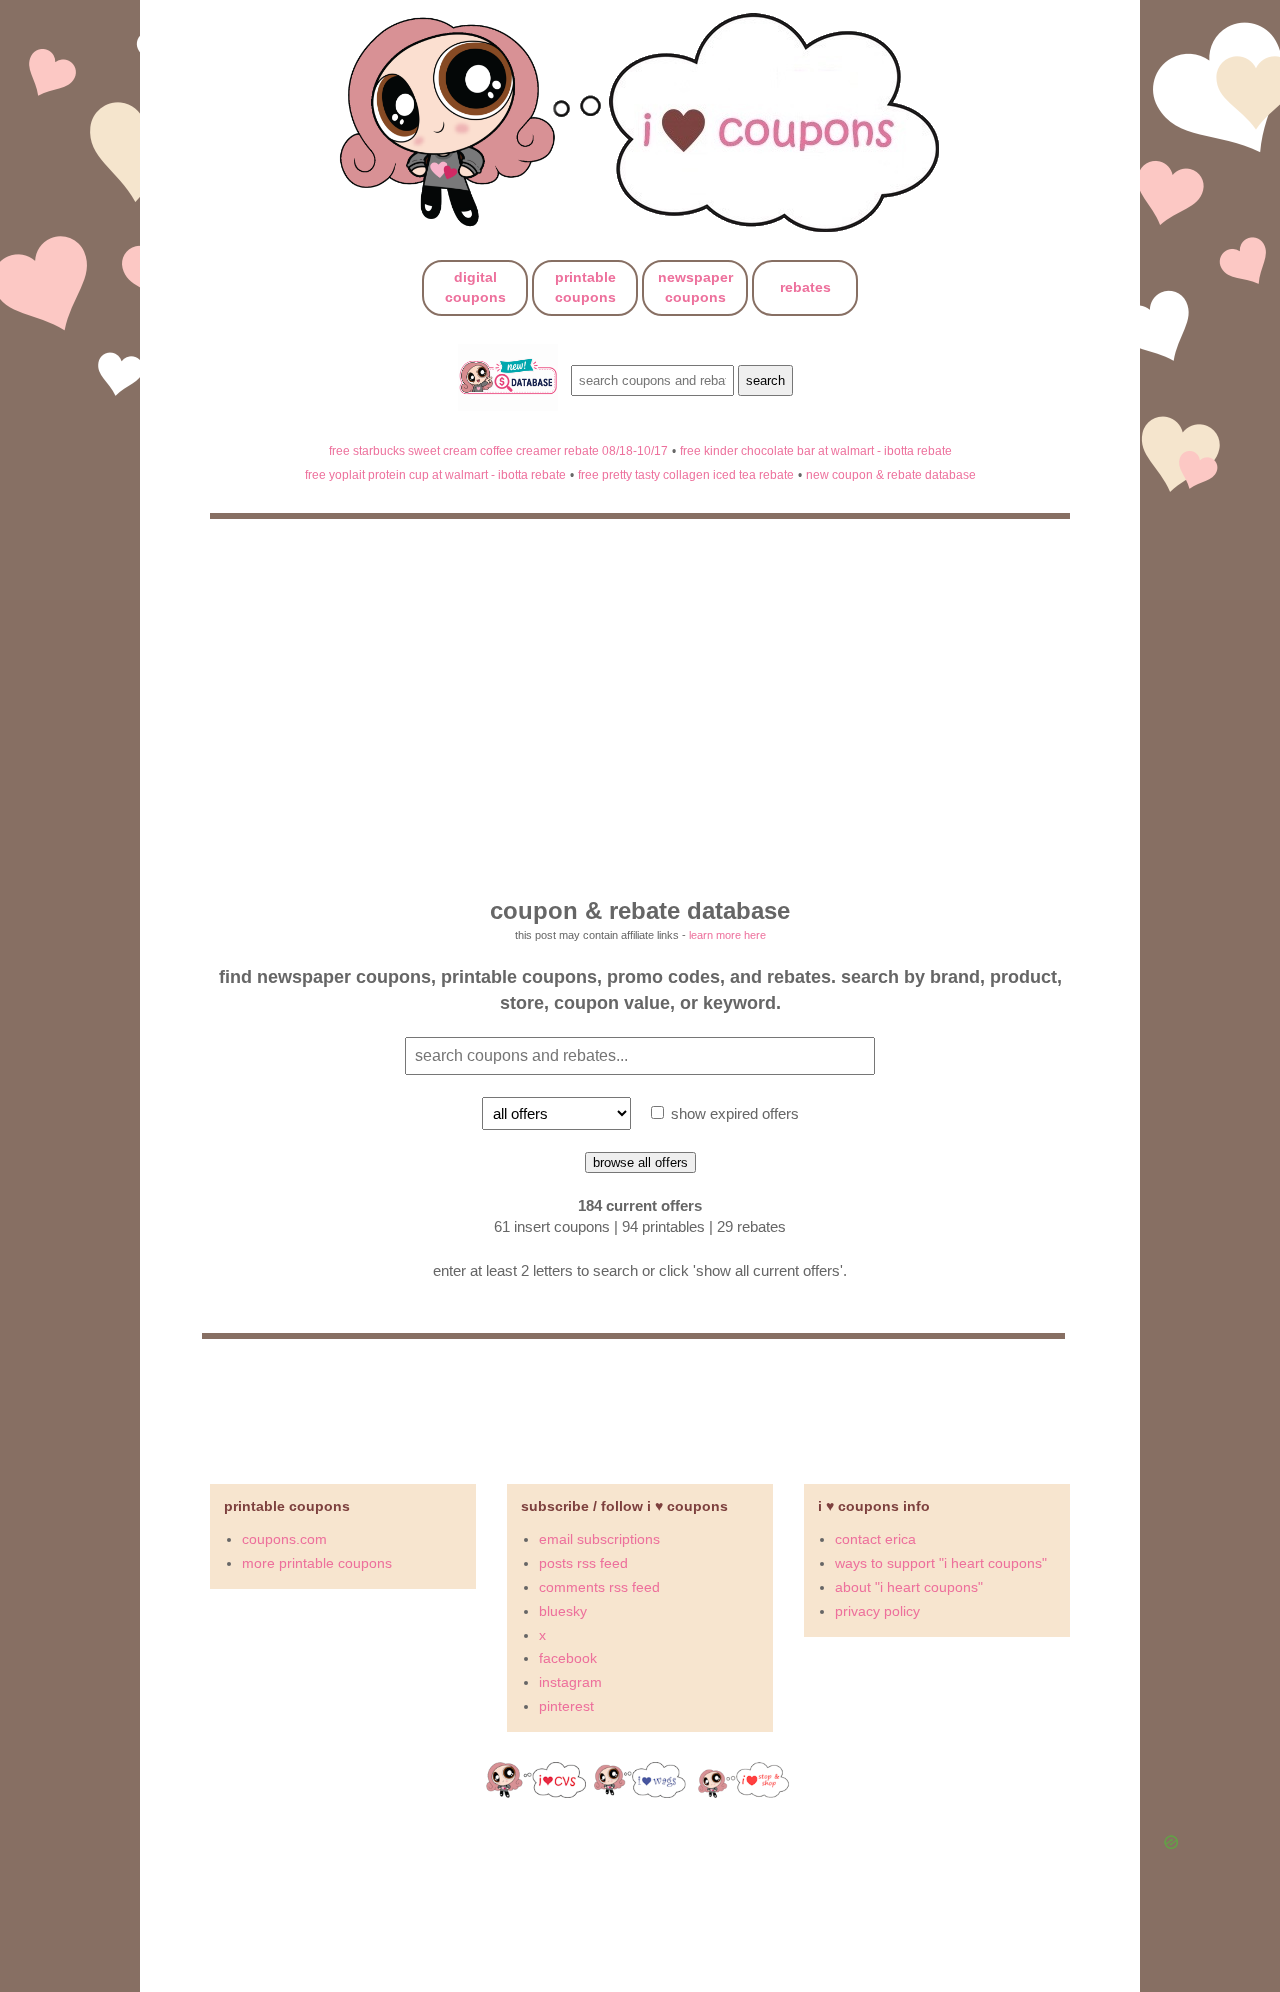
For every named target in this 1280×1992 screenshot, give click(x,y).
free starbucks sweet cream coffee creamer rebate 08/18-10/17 (498, 450)
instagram (570, 1682)
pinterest (566, 1706)
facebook (568, 1658)
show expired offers (733, 1113)
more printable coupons (317, 1563)
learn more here (727, 935)
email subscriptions (599, 1539)
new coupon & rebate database (891, 474)
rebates (805, 287)
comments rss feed (599, 1587)
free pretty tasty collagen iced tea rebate (686, 474)
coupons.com (284, 1539)
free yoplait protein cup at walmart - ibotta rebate (435, 474)
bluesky (563, 1611)
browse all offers (640, 1162)
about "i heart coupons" (909, 1587)
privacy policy (877, 1611)
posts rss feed (583, 1563)
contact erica (875, 1539)
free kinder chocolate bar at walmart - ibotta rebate (816, 450)
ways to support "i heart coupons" (941, 1563)
